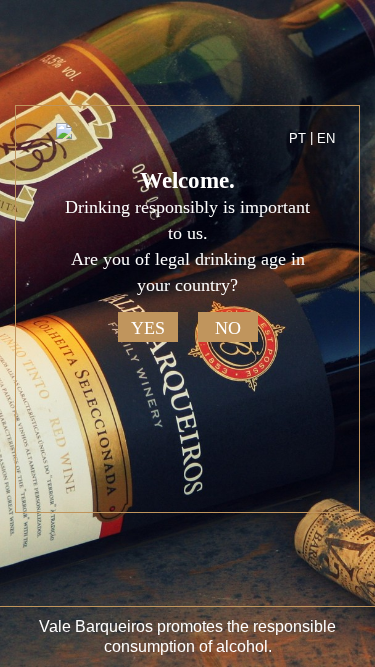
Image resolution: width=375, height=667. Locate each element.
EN (326, 138)
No (228, 328)
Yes (148, 328)
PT (297, 138)
